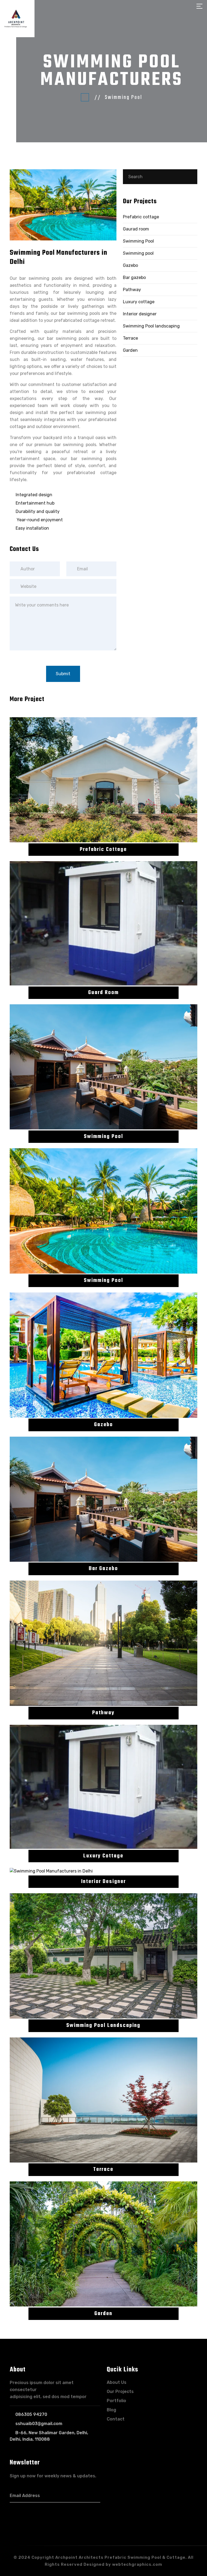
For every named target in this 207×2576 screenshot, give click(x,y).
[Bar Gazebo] (103, 1499)
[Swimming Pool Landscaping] (103, 1956)
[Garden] (103, 2244)
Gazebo (130, 265)
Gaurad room (136, 229)
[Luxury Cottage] (103, 1787)
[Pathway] (103, 1643)
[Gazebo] (103, 1355)
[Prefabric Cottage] (103, 780)
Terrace (130, 338)
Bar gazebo (134, 277)
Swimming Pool (138, 241)
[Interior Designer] (103, 1871)
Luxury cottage (139, 302)
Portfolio (116, 2401)
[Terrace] (103, 2100)
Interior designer (140, 314)
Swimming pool (138, 253)
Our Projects (120, 2391)
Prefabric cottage (141, 217)
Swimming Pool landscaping (151, 326)
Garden (130, 350)
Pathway (132, 290)
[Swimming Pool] (103, 1067)
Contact (116, 2419)
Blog (111, 2410)
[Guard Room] (103, 923)
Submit (63, 674)
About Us (117, 2382)
